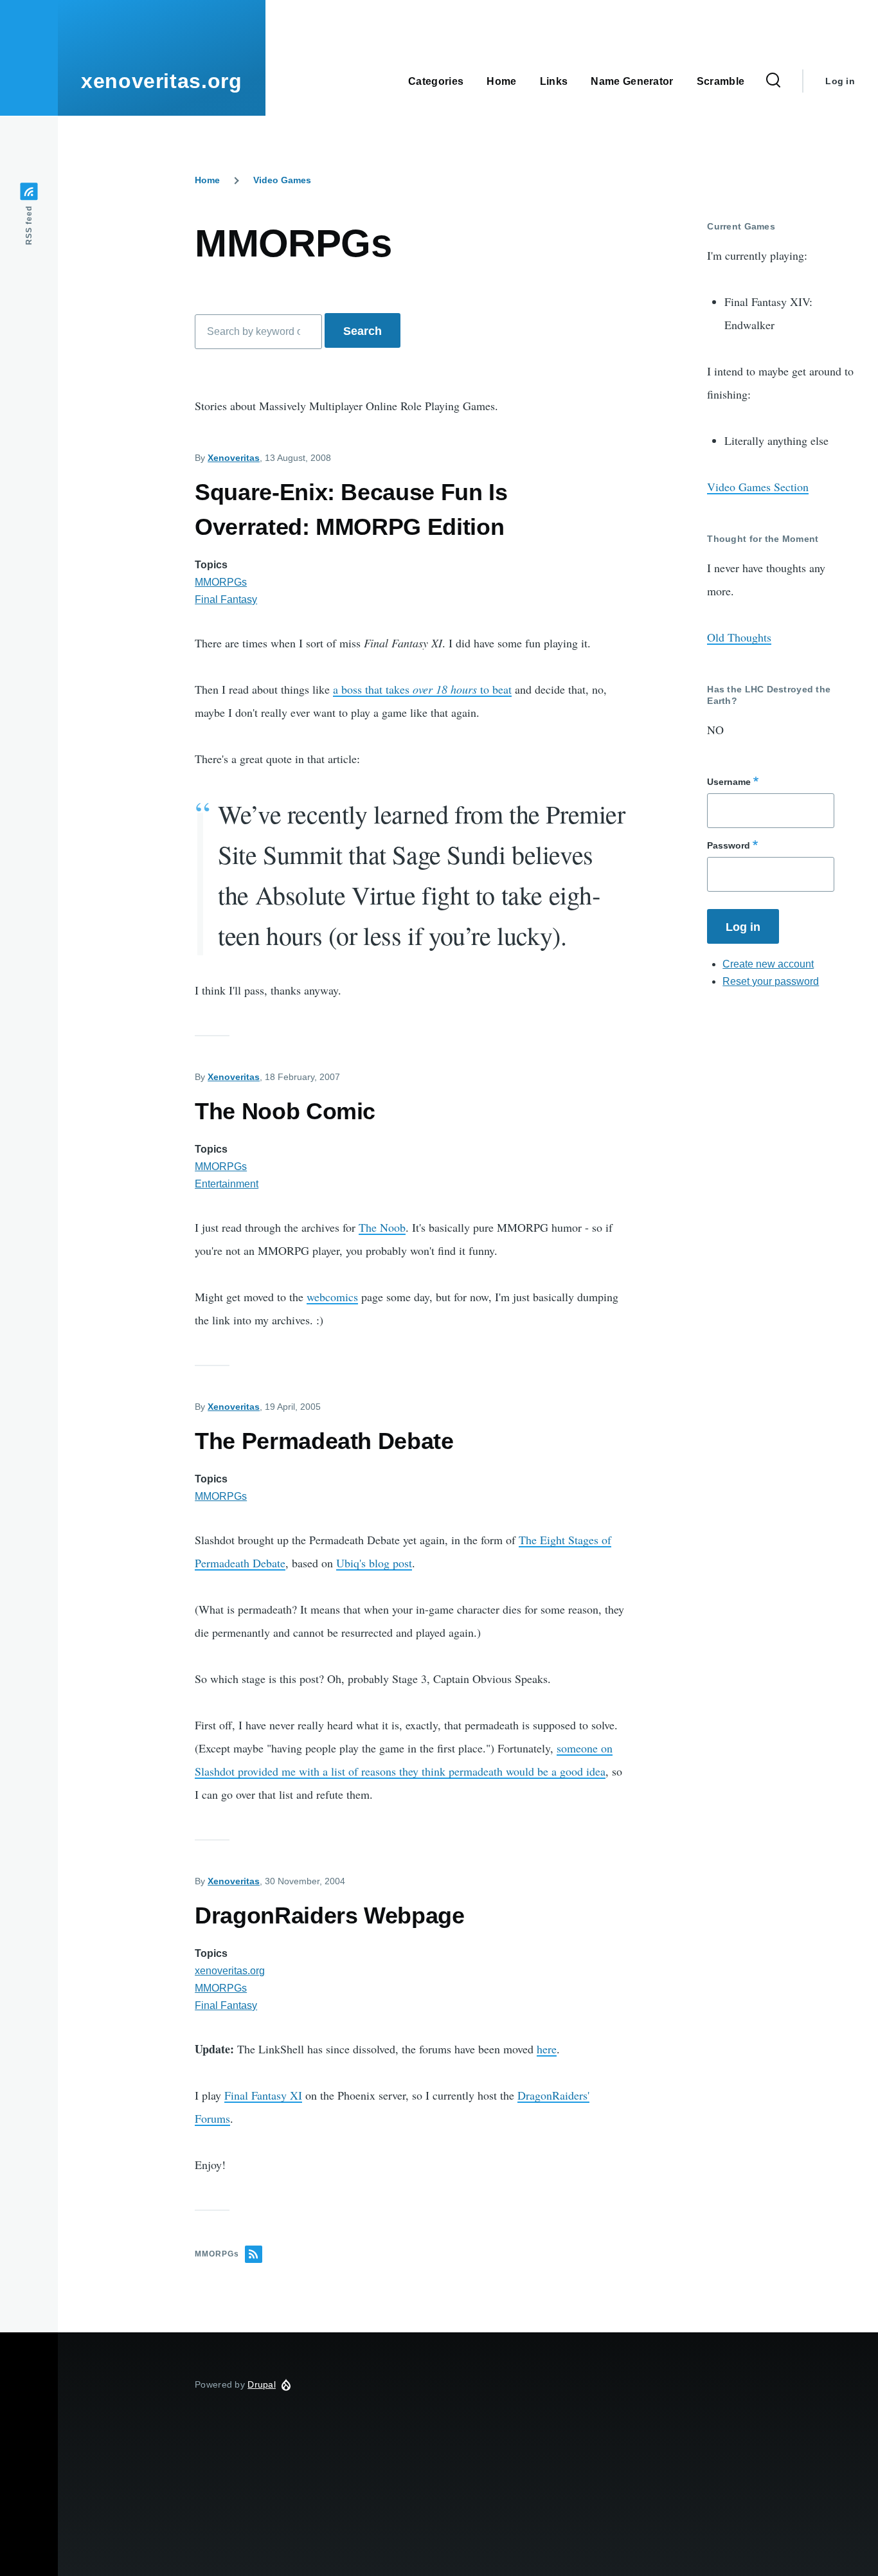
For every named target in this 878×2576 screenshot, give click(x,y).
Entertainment (227, 1184)
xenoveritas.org (162, 81)
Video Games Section (758, 487)
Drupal (262, 2384)
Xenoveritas (234, 458)
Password (729, 845)
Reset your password (771, 981)
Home (207, 180)
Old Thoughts (739, 637)
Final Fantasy (226, 599)
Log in (840, 81)
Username (729, 782)
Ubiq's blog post (374, 1563)
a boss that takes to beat (422, 689)
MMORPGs (221, 582)
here (547, 2049)
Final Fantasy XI (263, 2095)
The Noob (382, 1227)
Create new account (768, 964)
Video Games (282, 180)
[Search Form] (773, 81)
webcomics (332, 1297)
